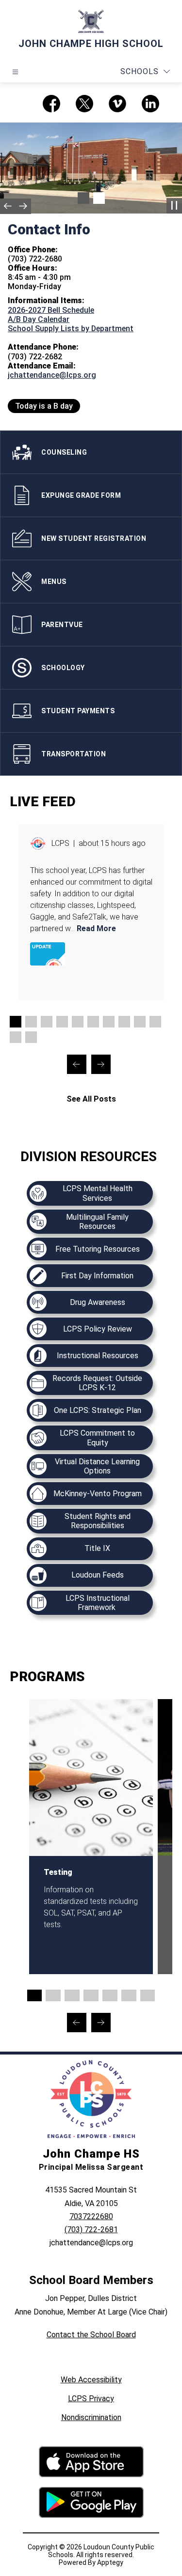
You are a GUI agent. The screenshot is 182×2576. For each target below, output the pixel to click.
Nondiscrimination (91, 2417)
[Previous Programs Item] (77, 2023)
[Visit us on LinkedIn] (150, 104)
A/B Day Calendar (39, 319)
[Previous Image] (8, 206)
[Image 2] (99, 198)
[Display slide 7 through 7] (109, 1022)
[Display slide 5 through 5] (78, 1022)
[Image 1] (83, 198)
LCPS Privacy (91, 2399)
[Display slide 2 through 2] (31, 1022)
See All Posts (91, 1099)
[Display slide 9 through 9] (140, 1022)
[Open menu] (15, 72)
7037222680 (91, 2216)
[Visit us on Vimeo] (117, 104)
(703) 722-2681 (91, 2230)
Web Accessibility (91, 2380)
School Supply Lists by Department (71, 329)
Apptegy (110, 2562)
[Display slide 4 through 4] (62, 1022)
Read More (96, 928)
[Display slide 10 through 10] (155, 1022)
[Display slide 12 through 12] (31, 1037)
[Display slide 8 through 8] (124, 1022)
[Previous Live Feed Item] (77, 1064)
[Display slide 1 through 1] (16, 1022)
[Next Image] (23, 206)
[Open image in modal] (48, 954)
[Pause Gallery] (174, 206)
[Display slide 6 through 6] (93, 1022)
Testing (58, 1872)
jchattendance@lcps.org (52, 375)
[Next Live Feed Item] (101, 1064)
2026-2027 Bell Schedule (51, 310)
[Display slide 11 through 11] (16, 1037)
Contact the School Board (91, 2335)
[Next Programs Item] (101, 2023)
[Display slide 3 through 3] (47, 1022)
